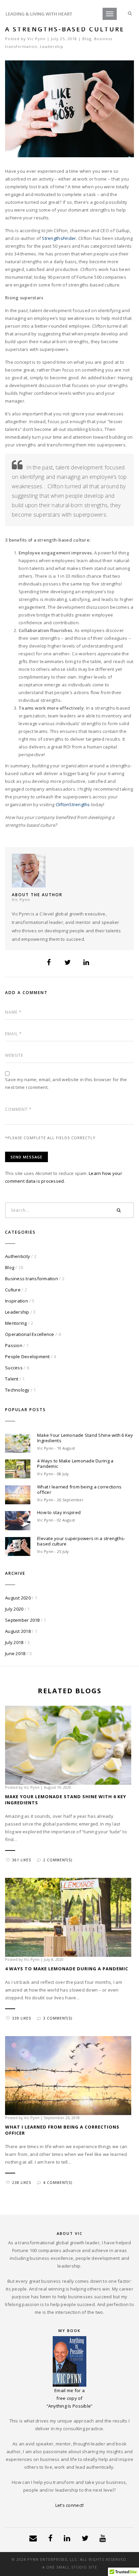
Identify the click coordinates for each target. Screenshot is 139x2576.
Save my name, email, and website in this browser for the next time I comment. (66, 1083)
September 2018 (22, 1620)
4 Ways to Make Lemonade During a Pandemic (75, 1463)
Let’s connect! (70, 2505)
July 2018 (14, 1642)
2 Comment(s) (58, 1860)
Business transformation (32, 1279)
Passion (14, 1345)
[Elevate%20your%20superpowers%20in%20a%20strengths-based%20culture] (49, 962)
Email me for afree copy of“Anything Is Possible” (70, 2398)
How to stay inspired (59, 1512)
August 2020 (18, 1598)
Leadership (52, 46)
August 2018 (18, 1631)
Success (14, 1368)
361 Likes (22, 1860)
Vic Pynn (36, 39)
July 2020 (14, 1609)
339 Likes (22, 2018)
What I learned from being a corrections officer (79, 1489)
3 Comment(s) (58, 2018)
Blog (87, 39)
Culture (13, 1290)
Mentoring (16, 1323)
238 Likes (22, 2183)
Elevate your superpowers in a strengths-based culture (81, 1541)
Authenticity (18, 1256)
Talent (12, 1379)
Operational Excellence (30, 1334)
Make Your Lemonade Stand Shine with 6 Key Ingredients (85, 1438)
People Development (27, 1356)
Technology (17, 1390)
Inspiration (17, 1301)
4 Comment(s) (58, 2183)
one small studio (67, 2567)
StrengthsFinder (59, 238)
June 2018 (15, 1653)
